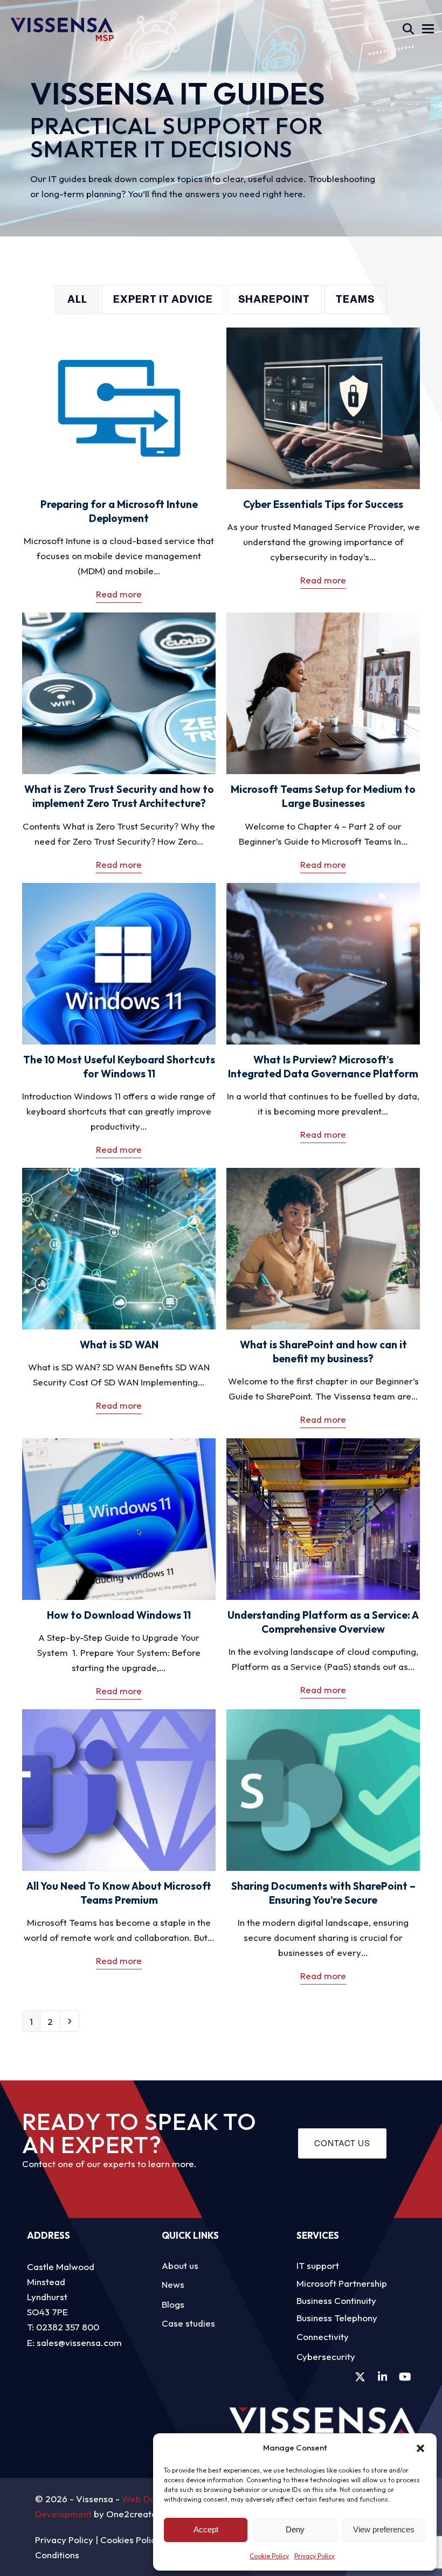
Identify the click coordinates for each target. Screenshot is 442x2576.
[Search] (408, 29)
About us (180, 2265)
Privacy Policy (315, 2556)
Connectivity (323, 2337)
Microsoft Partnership (342, 2283)
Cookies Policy (130, 2540)
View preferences (384, 2529)
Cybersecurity (326, 2356)
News (173, 2284)
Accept (206, 2529)
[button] (420, 2448)
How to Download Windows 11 (119, 1615)
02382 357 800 (68, 2327)
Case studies (188, 2323)
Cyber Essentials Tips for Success (323, 504)
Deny (295, 2529)
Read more (119, 594)
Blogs (173, 2304)
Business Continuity (336, 2300)
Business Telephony (337, 2318)
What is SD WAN (119, 1345)
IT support (318, 2265)
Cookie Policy (269, 2556)
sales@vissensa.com (79, 2342)
